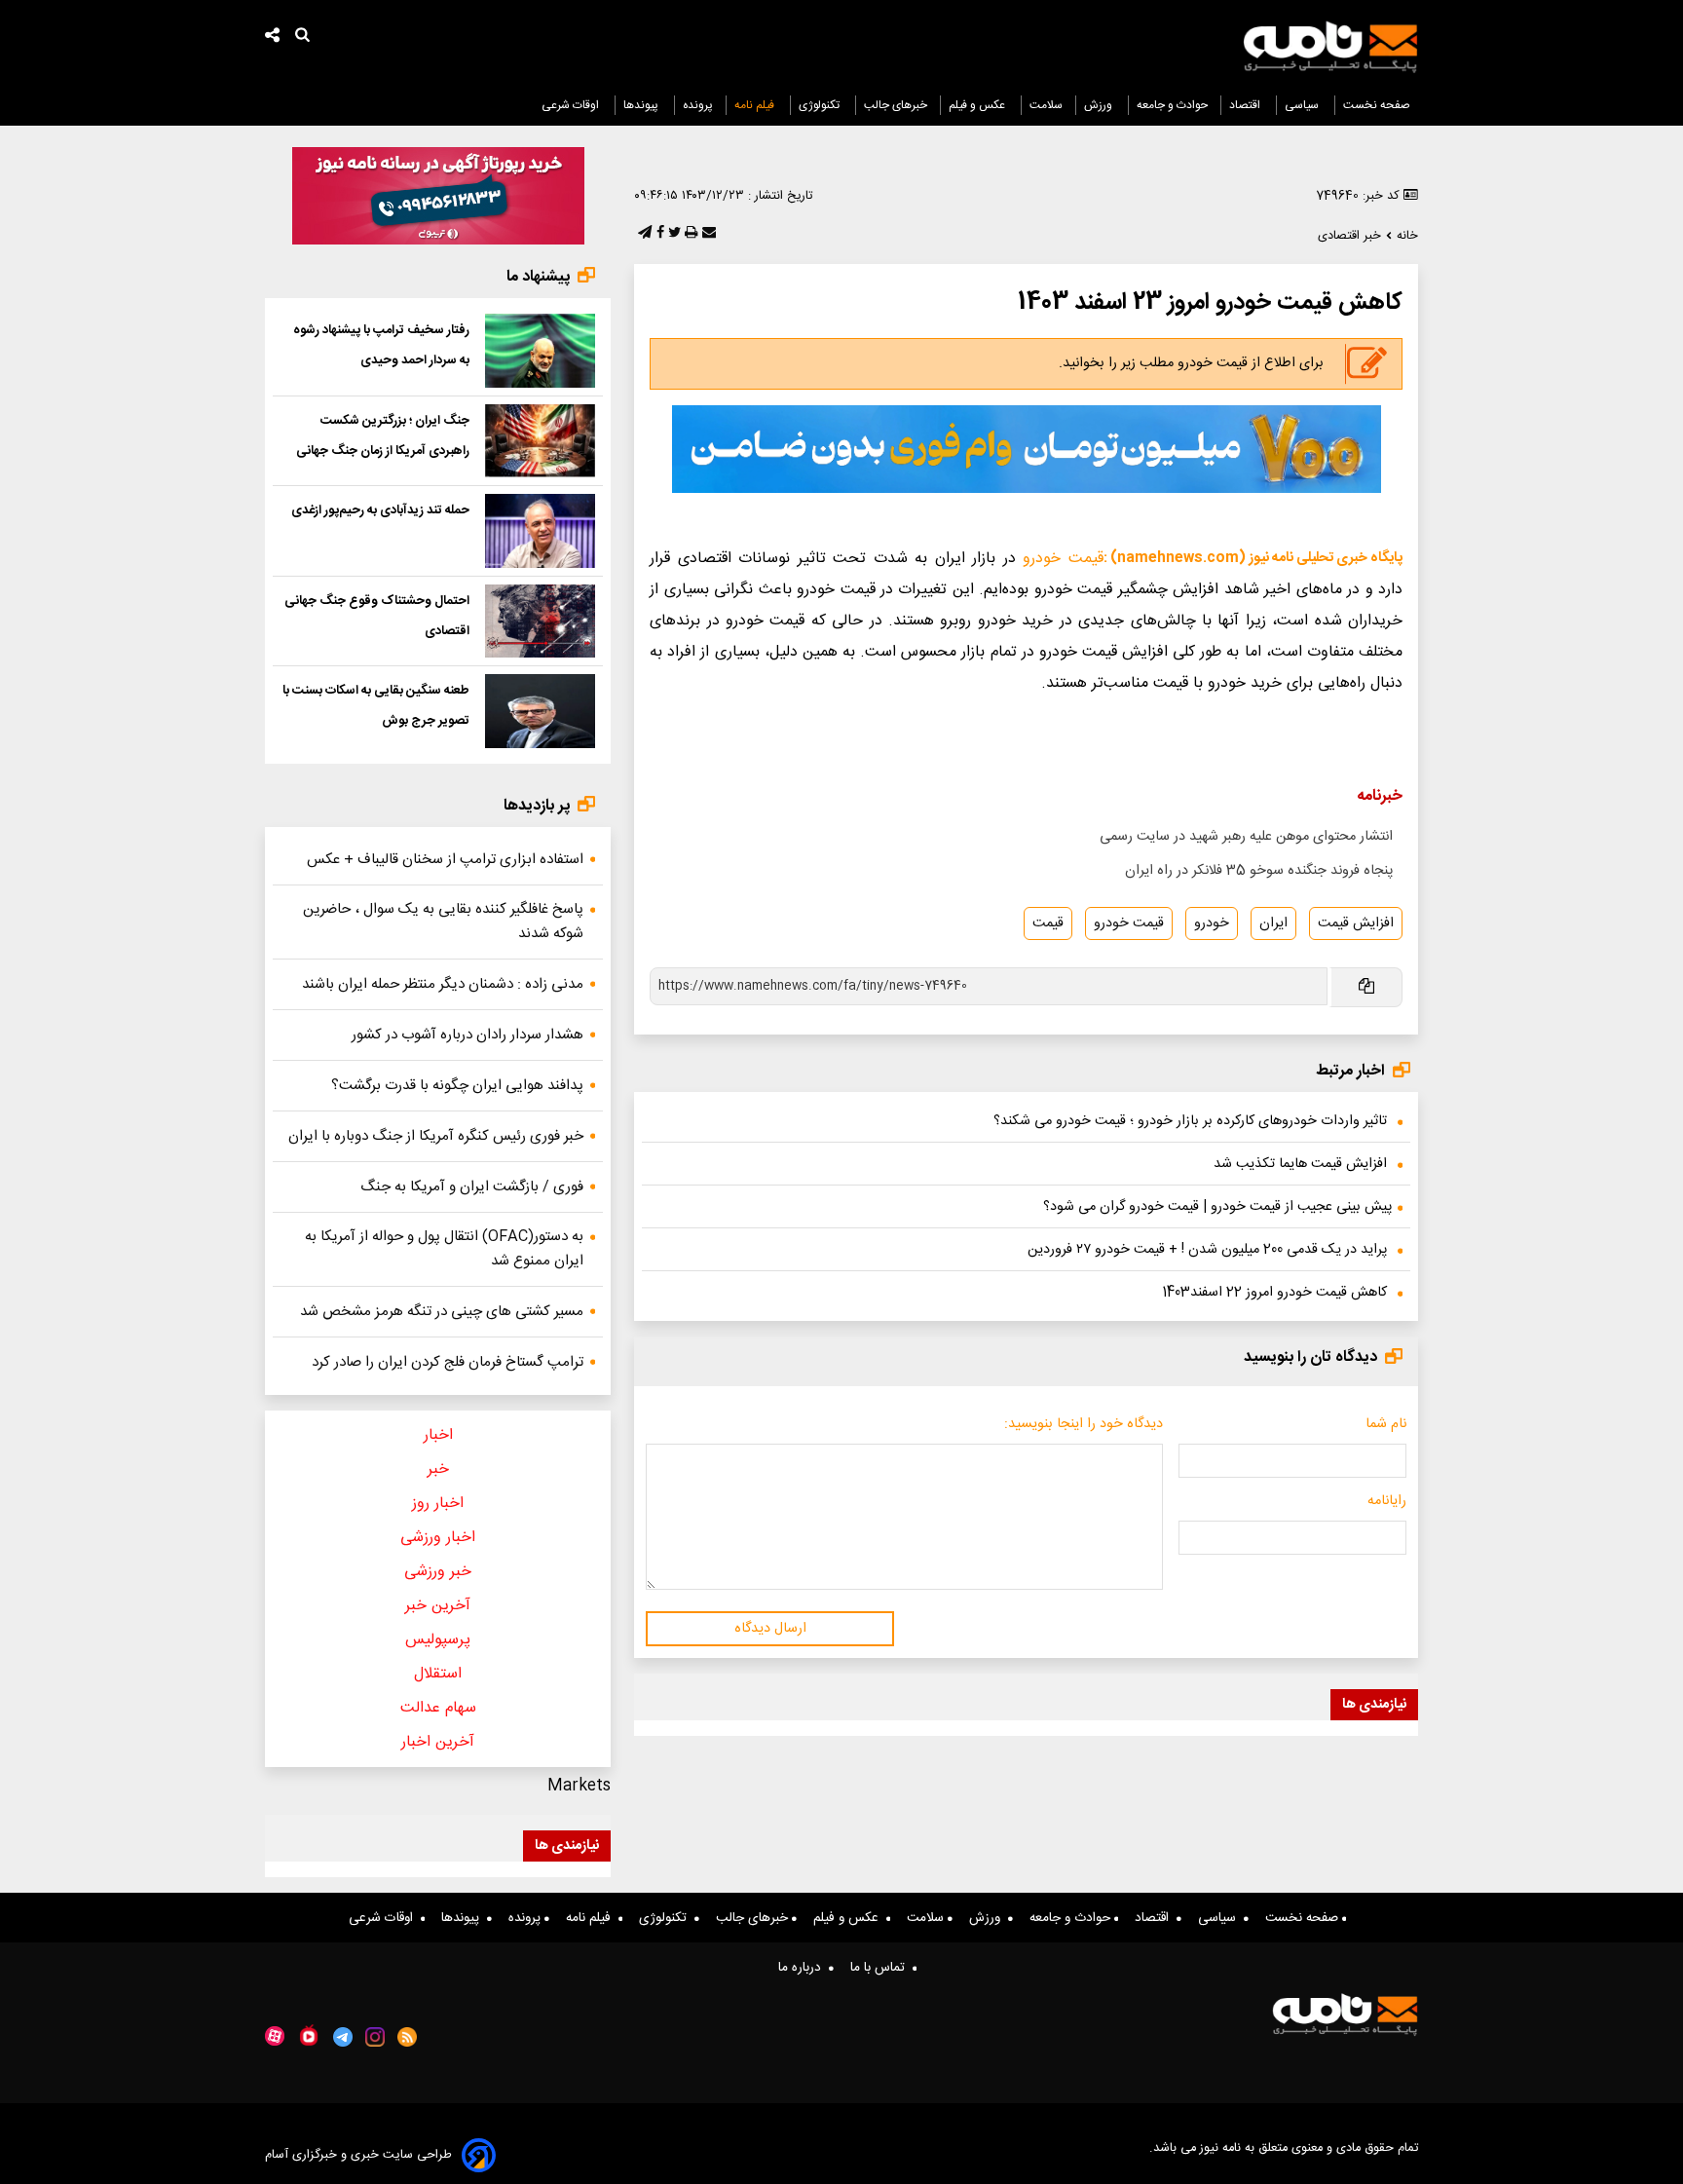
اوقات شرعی (572, 105)
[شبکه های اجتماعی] (273, 38)
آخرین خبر (438, 1606)
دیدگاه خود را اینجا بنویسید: (1084, 1424)
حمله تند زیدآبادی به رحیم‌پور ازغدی (380, 510)
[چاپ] (689, 234)
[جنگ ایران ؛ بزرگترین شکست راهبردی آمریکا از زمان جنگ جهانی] (540, 441)
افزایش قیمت (1356, 923)
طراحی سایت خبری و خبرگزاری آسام (358, 2155)
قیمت (1048, 923)
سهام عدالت (438, 1708)
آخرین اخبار (438, 1742)
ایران (1273, 923)
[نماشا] (309, 2035)
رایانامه (1387, 1501)
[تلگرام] (643, 234)
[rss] (408, 2037)
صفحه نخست (1377, 105)
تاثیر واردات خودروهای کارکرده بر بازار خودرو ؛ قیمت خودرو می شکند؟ (1190, 1121)
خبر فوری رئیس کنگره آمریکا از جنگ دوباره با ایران (436, 1136)
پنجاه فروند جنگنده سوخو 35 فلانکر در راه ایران (1259, 871)
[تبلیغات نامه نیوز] (1027, 449)
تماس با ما (881, 1968)
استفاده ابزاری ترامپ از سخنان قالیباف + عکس (445, 860)
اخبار (438, 1435)
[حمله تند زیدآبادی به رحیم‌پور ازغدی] (540, 531)
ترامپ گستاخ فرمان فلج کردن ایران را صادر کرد (448, 1362)
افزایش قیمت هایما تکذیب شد (1300, 1164)
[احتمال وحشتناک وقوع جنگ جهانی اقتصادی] (540, 621)
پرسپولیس (438, 1640)
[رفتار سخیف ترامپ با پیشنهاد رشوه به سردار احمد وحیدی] (540, 351)
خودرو (1212, 923)
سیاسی (1303, 105)
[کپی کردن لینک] (1365, 987)
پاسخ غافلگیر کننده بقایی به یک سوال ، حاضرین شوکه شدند (443, 922)
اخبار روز (438, 1504)
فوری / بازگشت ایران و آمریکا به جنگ (472, 1187)
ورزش (1100, 105)
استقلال (438, 1674)
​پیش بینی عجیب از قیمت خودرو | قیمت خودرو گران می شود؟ (1217, 1207)
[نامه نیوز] (1330, 47)
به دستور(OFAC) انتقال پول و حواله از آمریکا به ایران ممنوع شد (444, 1249)
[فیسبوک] (658, 234)
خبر (438, 1469)
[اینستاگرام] (375, 2037)
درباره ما (804, 1968)
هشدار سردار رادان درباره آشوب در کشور (467, 1035)
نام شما (1386, 1424)
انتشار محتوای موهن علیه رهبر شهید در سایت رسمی (1246, 837)
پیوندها (642, 105)
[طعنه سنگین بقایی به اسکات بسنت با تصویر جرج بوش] (540, 711)
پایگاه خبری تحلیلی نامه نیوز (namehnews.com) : (1253, 558)
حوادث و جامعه (1172, 105)
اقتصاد (1246, 105)
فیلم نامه (756, 105)
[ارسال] (707, 234)
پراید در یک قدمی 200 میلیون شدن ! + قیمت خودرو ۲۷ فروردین (1207, 1250)
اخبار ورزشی (438, 1538)
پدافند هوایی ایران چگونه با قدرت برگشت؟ (457, 1086)
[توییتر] (673, 234)
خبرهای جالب (896, 105)
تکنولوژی (821, 105)
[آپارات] (275, 2036)
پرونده (698, 105)
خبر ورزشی (438, 1572)
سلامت (1046, 105)
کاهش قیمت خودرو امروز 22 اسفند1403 (1274, 1293)
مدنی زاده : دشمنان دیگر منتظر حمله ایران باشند (443, 984)
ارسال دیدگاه (770, 1629)
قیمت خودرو (1063, 559)
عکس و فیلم (978, 105)
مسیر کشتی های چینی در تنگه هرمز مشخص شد (442, 1312)
